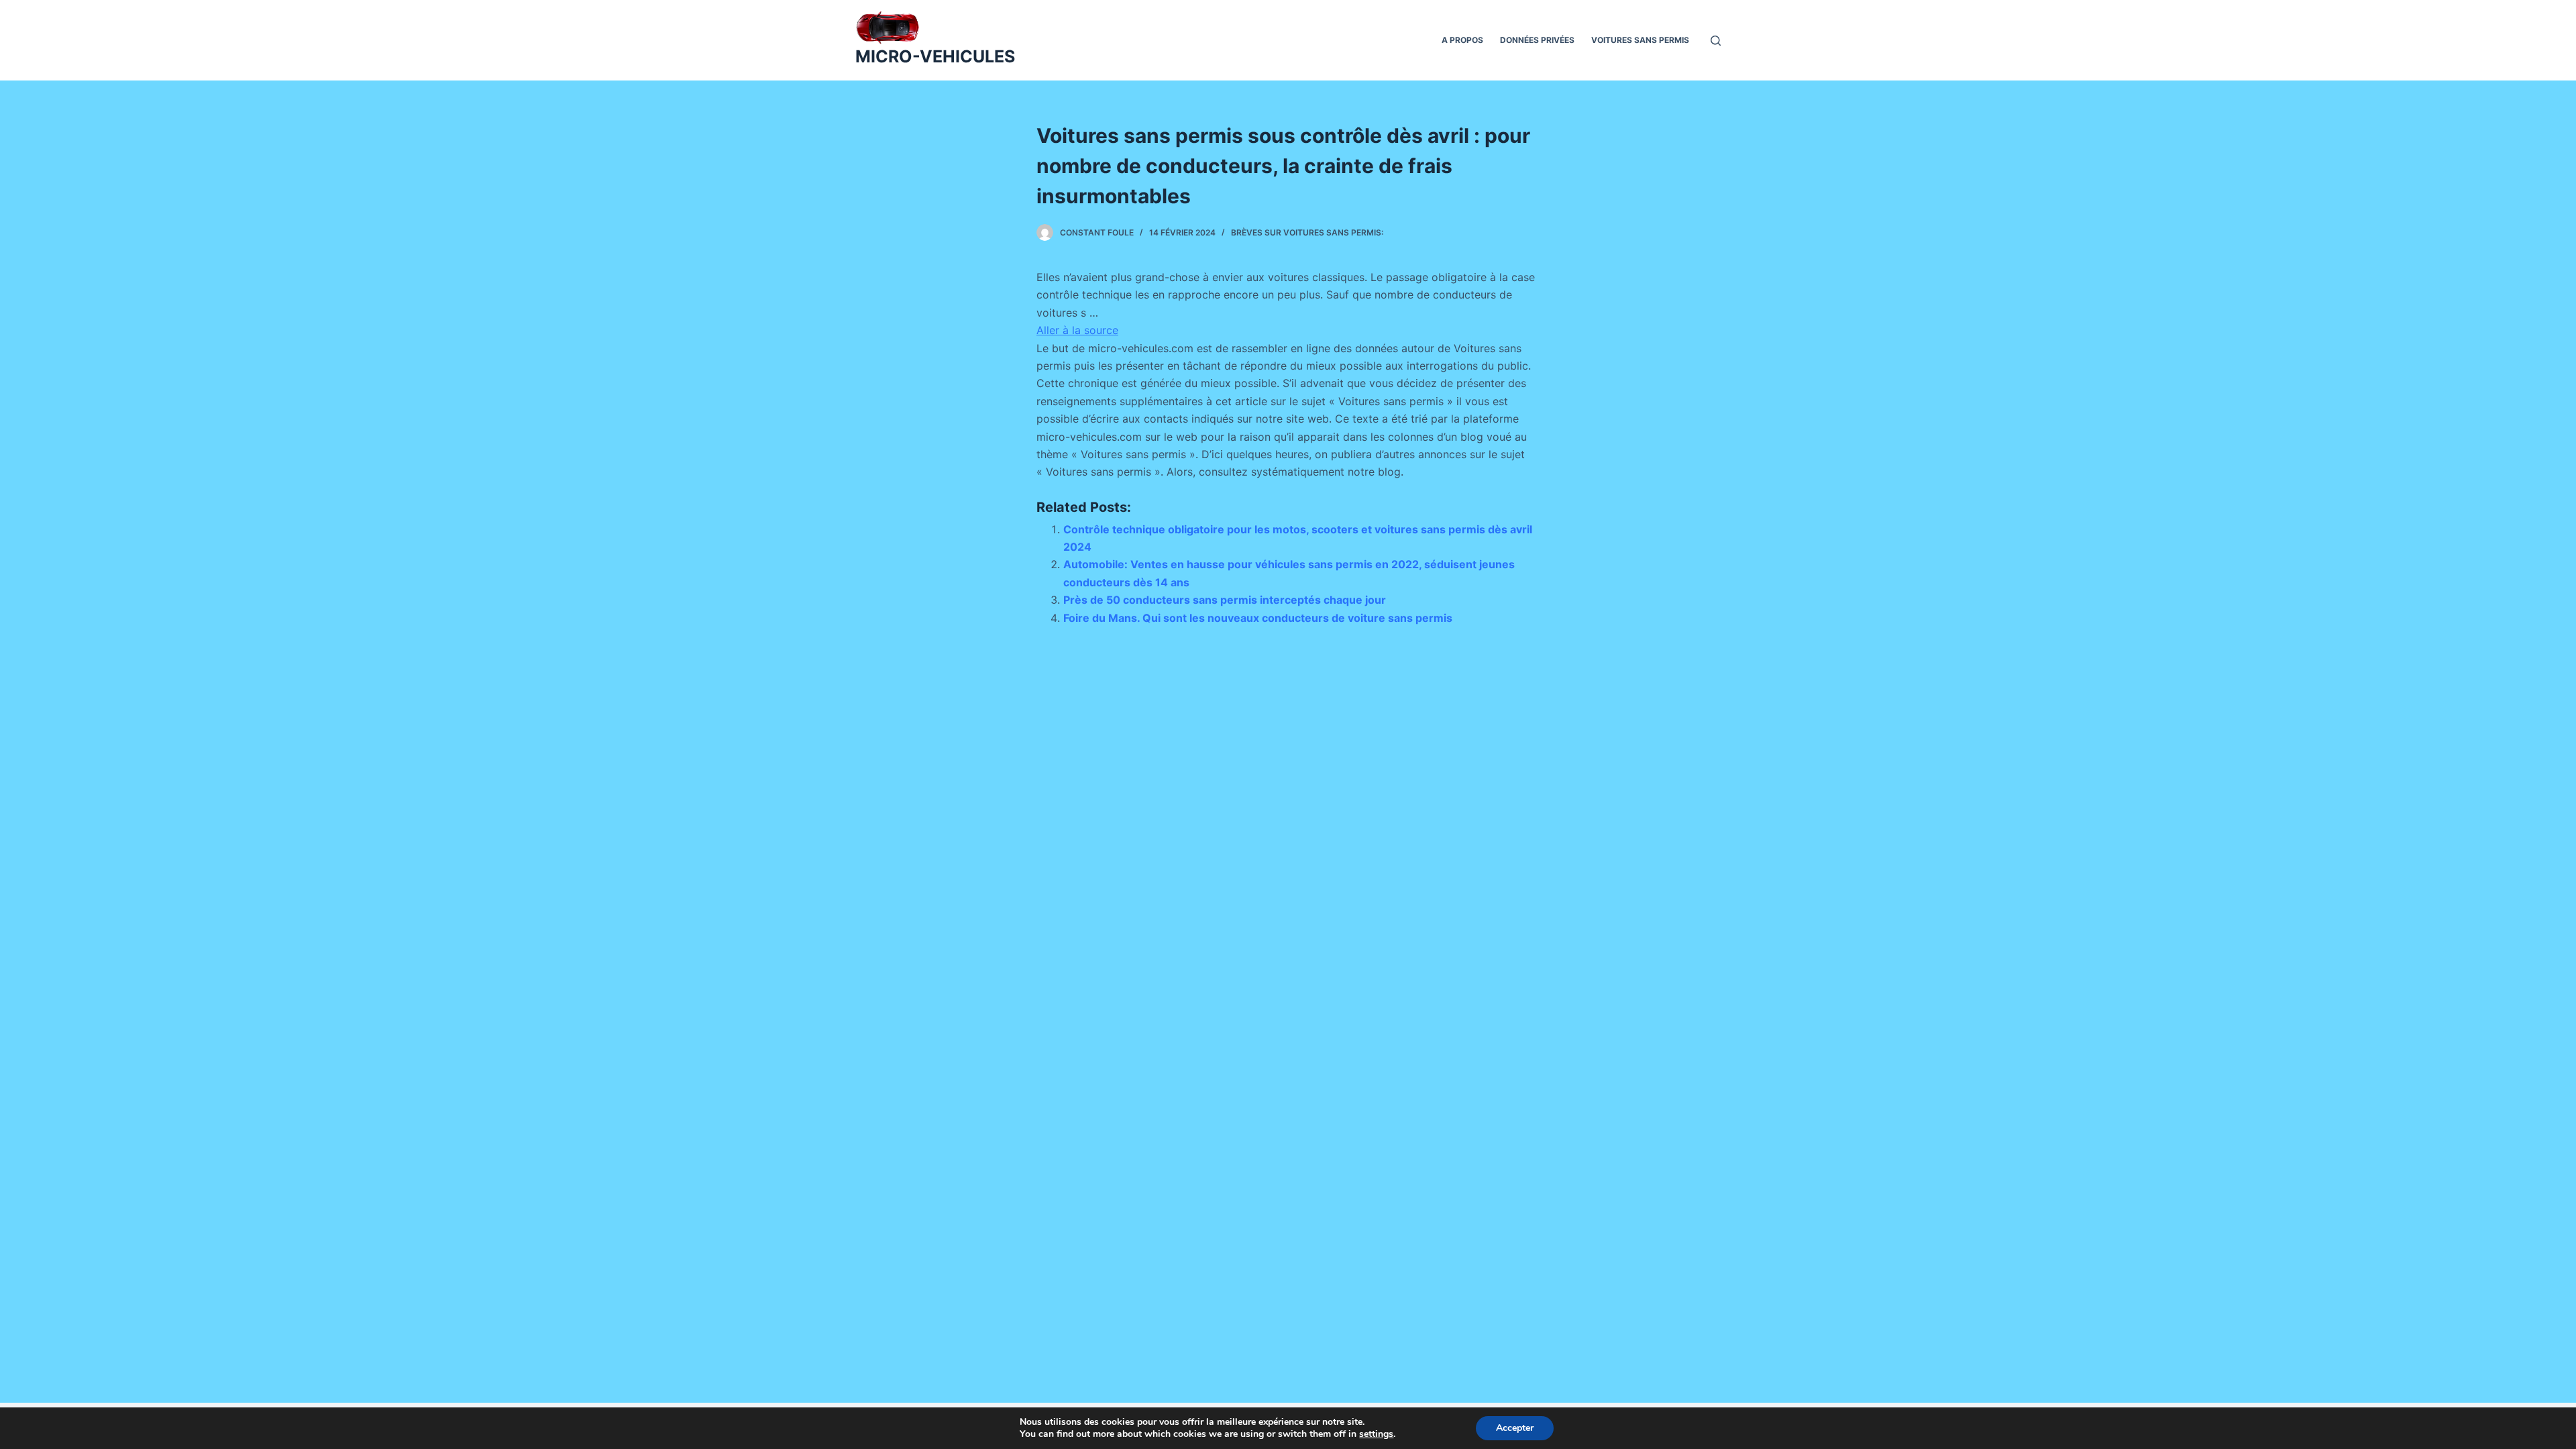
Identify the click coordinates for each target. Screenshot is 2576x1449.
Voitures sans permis (1640, 40)
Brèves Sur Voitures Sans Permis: (1307, 232)
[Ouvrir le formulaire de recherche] (1716, 41)
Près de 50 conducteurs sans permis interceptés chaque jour (1225, 600)
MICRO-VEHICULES (935, 56)
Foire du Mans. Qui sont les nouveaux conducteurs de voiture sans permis (1258, 618)
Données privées (1537, 40)
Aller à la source (1077, 330)
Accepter (1515, 1428)
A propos (1462, 40)
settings (1376, 1434)
